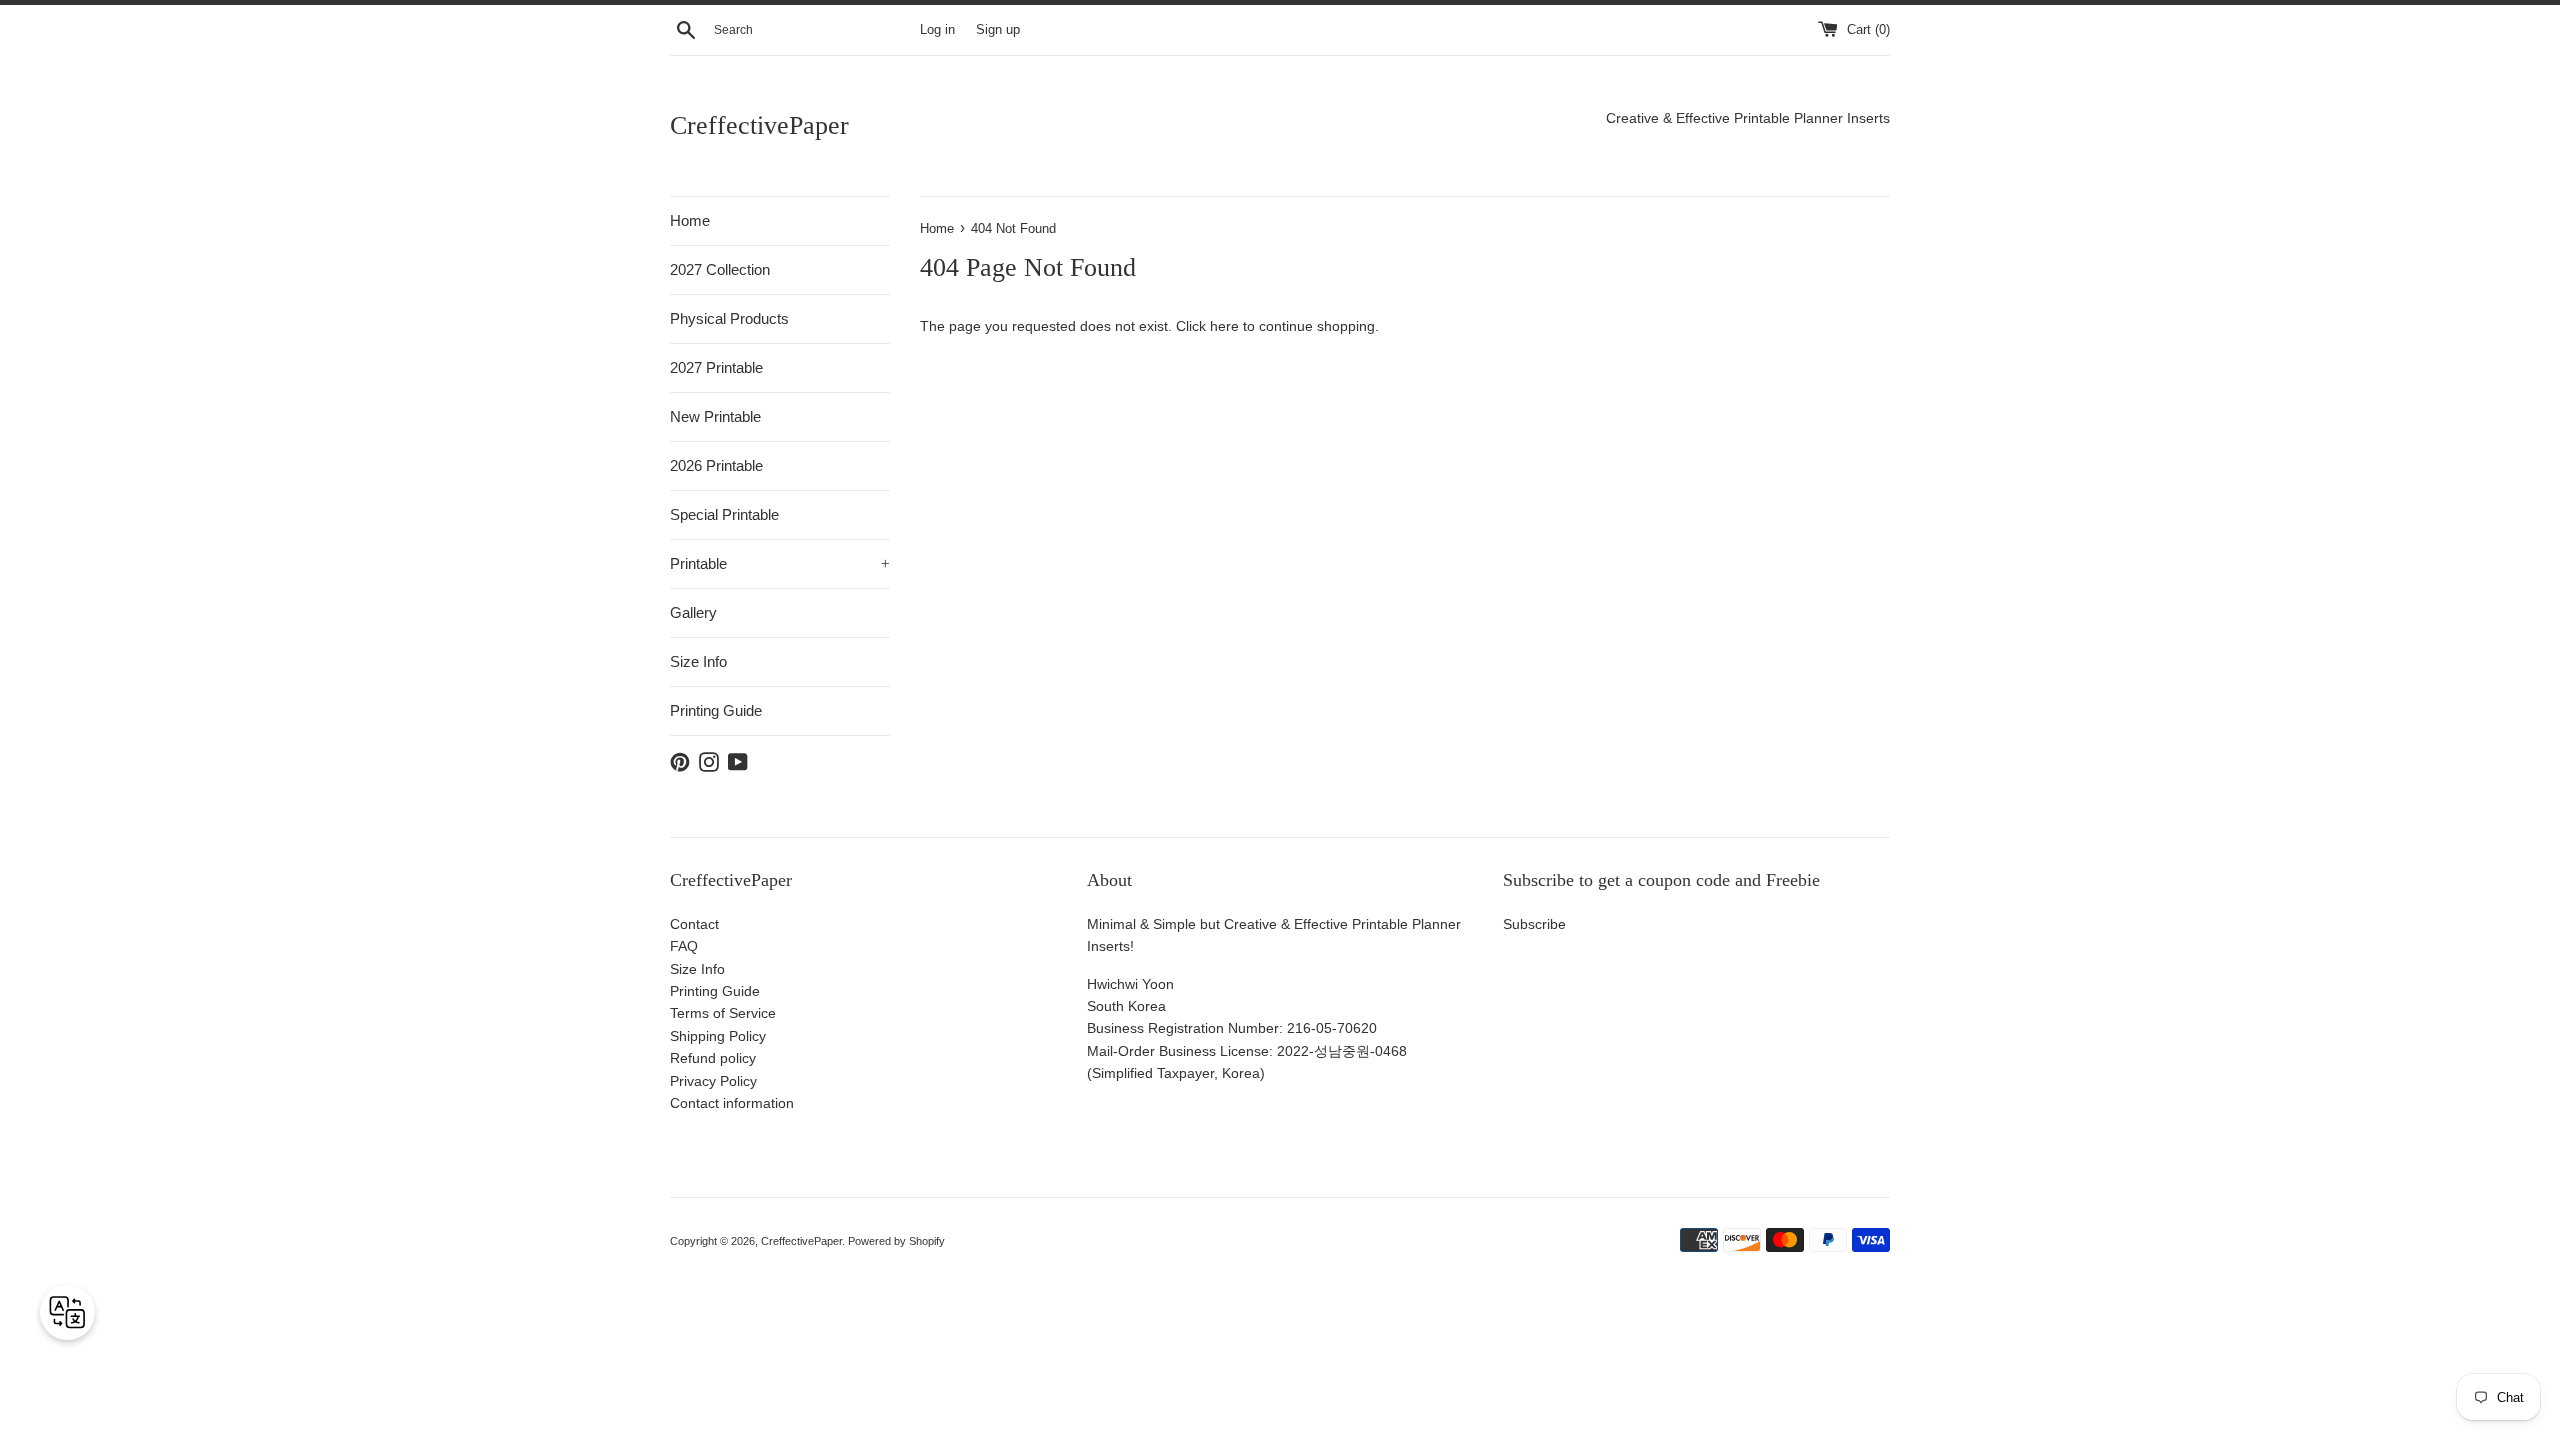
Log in (937, 30)
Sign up (998, 30)
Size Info (698, 661)
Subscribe (1534, 924)
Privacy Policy (713, 1081)
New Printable (715, 416)
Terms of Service (723, 1013)
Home (690, 220)
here (1224, 326)
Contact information (732, 1103)
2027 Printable (716, 367)
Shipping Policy (718, 1036)
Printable (780, 563)
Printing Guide (716, 710)
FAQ (684, 946)
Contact (694, 924)
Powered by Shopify (896, 1241)
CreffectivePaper (759, 125)
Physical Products (729, 318)
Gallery (693, 612)
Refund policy (713, 1058)
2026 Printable (716, 465)
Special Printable (724, 514)
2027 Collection (720, 269)
